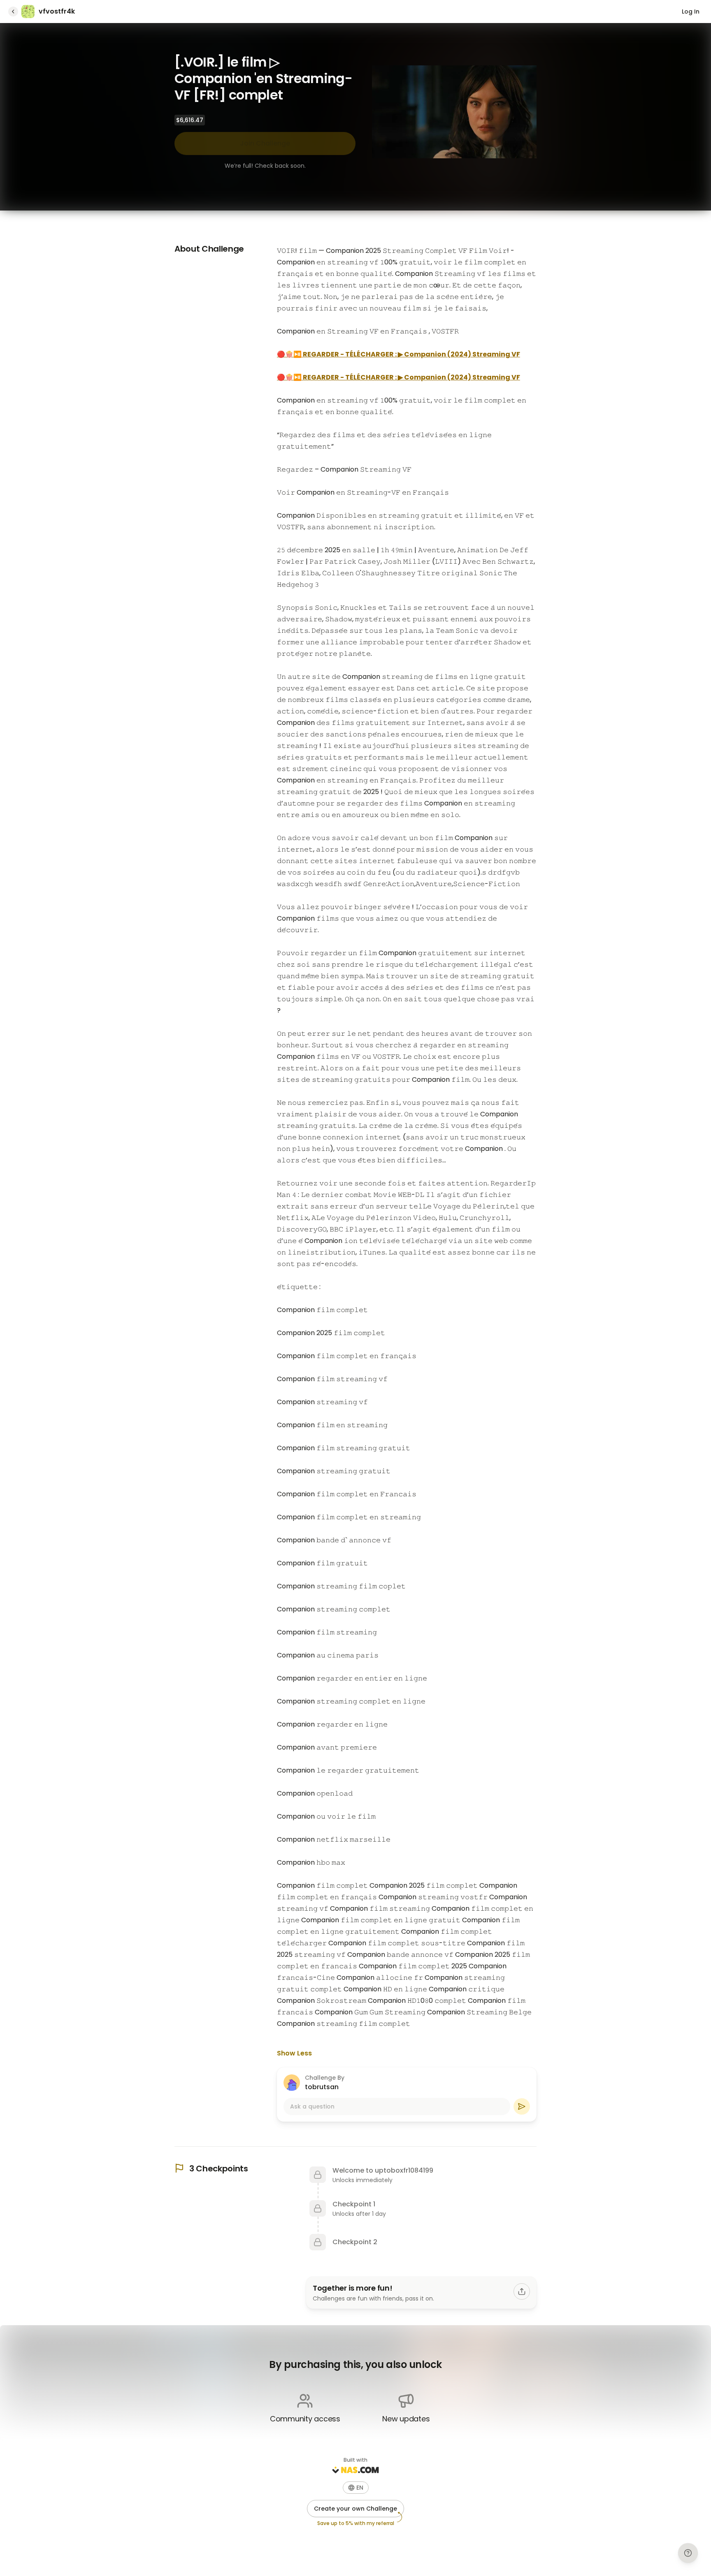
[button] (356, 2488)
